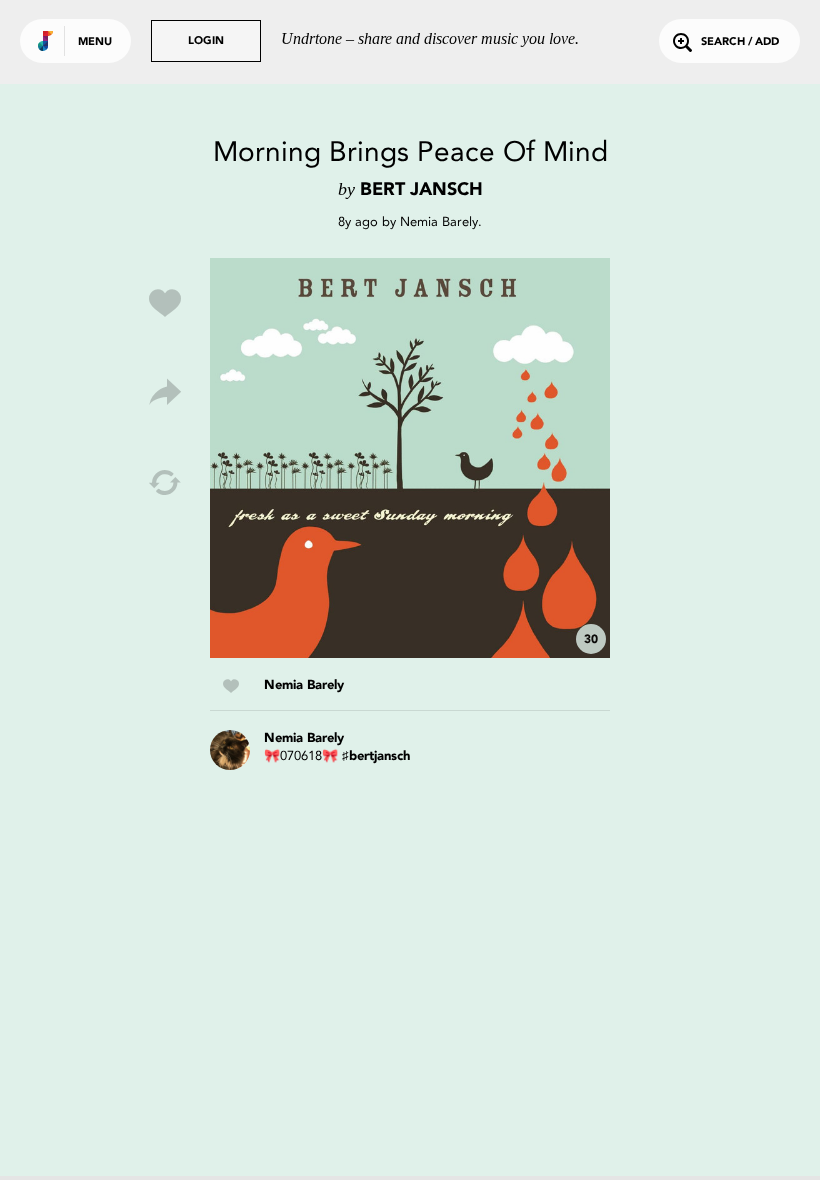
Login (206, 41)
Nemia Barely (439, 221)
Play (410, 458)
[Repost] (165, 483)
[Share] (165, 393)
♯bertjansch (376, 756)
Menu (95, 42)
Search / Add (740, 42)
